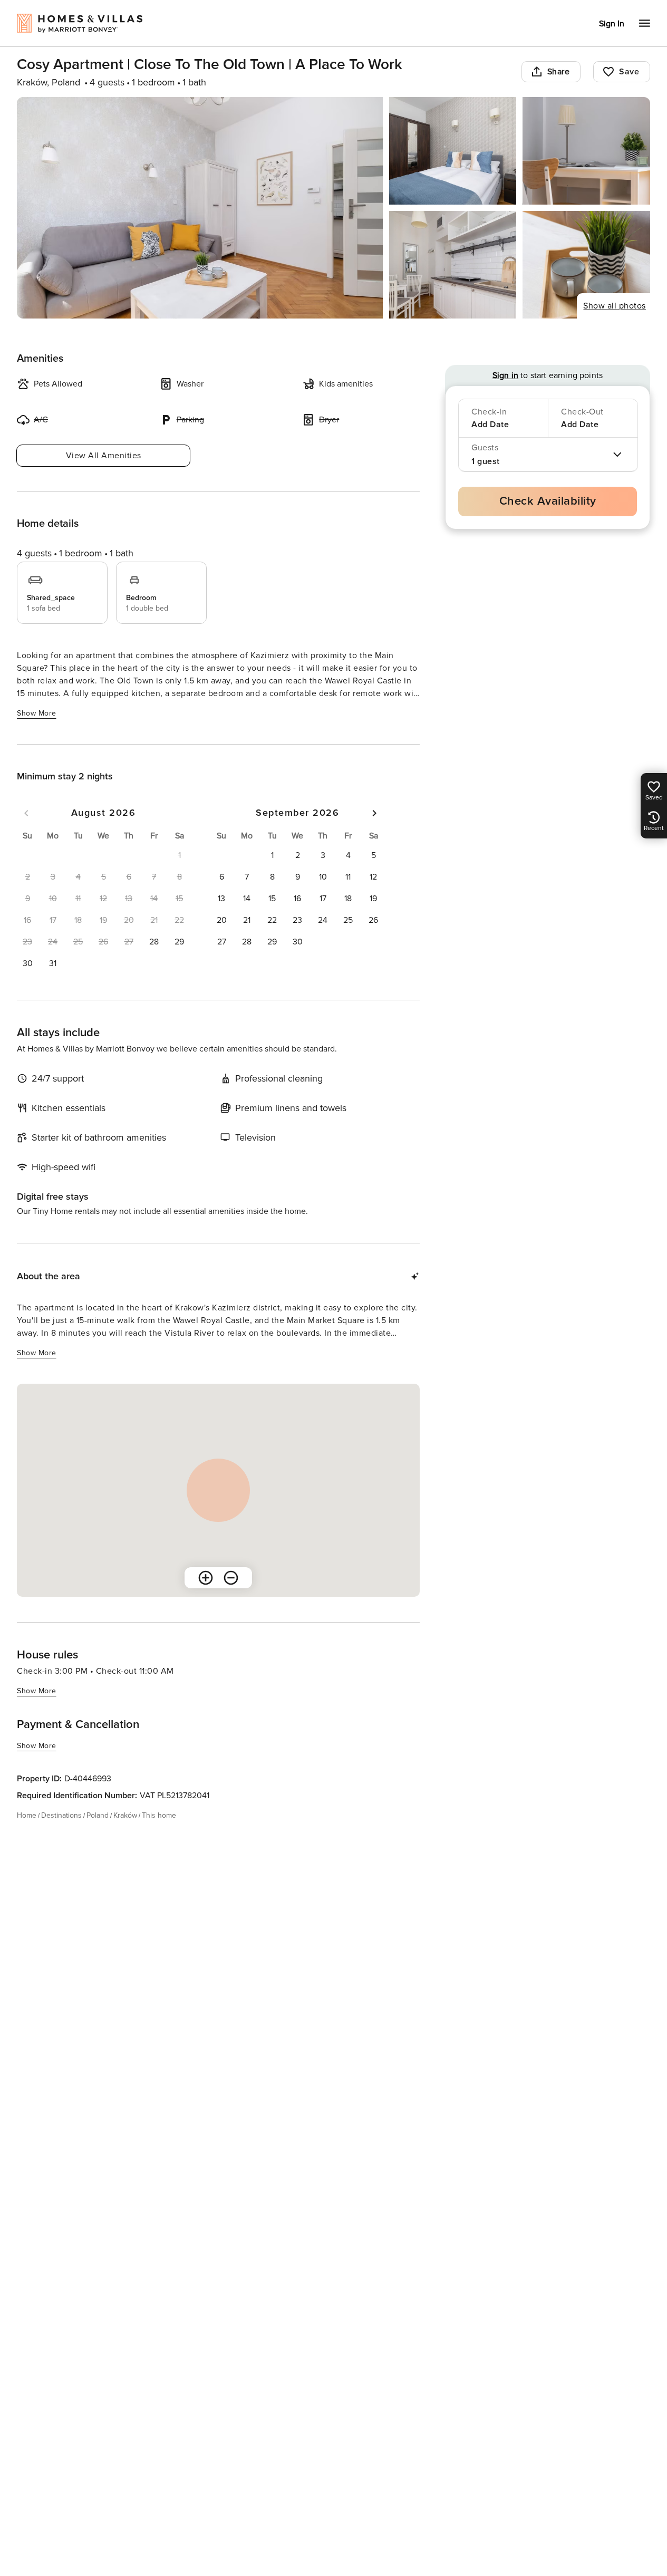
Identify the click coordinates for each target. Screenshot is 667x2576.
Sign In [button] (612, 24)
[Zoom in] (206, 1578)
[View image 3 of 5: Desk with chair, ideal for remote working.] (586, 151)
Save (629, 72)
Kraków (125, 1815)
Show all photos (615, 306)
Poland (98, 1815)
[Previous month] (26, 813)
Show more (37, 713)
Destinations (61, 1815)
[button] (154, 942)
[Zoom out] (231, 1578)
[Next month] (374, 813)
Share (559, 72)
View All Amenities (104, 456)
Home (27, 1815)
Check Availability (548, 501)
